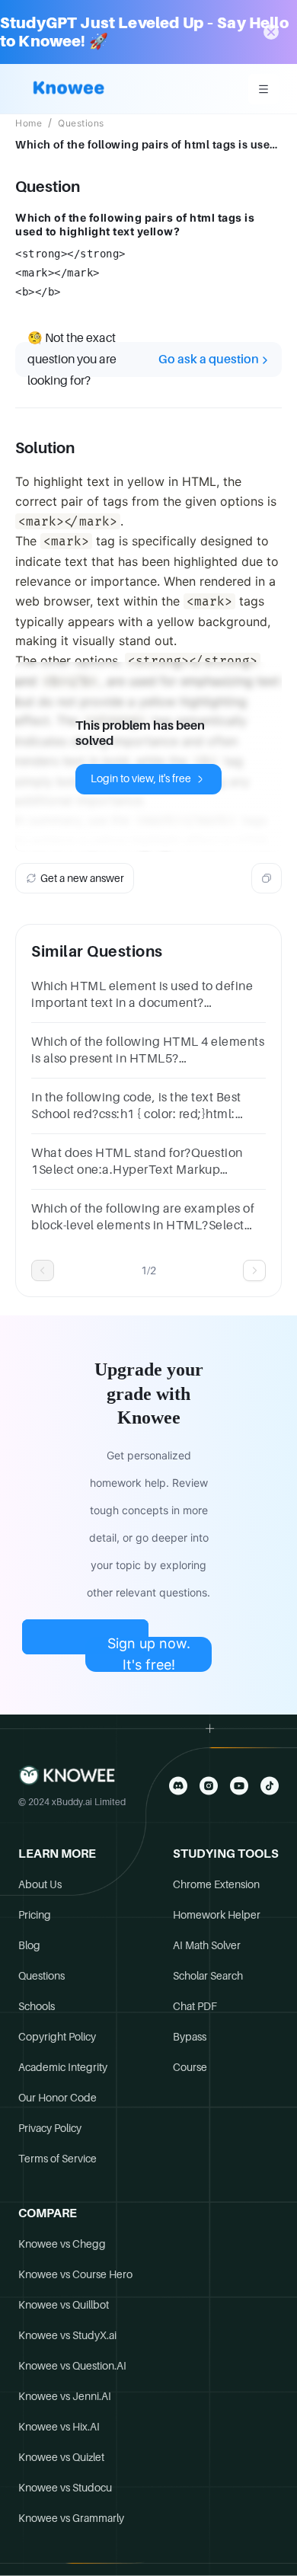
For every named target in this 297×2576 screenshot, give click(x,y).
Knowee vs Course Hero (75, 2274)
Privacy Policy (50, 2128)
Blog (29, 1945)
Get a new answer (82, 878)
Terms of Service (57, 2159)
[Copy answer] (267, 878)
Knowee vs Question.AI (72, 2366)
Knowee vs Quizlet (61, 2457)
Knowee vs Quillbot (64, 2305)
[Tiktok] (270, 1786)
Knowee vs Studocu (65, 2488)
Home (29, 123)
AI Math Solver (207, 1945)
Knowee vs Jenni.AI (65, 2396)
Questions (81, 123)
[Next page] (254, 1270)
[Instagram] (209, 1786)
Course (190, 2067)
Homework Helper (217, 1915)
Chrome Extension (216, 1884)
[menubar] (263, 89)
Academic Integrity (63, 2067)
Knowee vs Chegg (62, 2244)
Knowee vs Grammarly (71, 2518)
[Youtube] (239, 1786)
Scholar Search (208, 1976)
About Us (40, 1884)
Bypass (190, 2037)
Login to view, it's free (141, 778)
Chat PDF (195, 2006)
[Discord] (178, 1786)
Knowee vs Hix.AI (59, 2427)
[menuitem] (263, 89)
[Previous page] (43, 1270)
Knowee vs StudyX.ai (67, 2335)
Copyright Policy (57, 2037)
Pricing (35, 1915)
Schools (37, 2006)
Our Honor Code (57, 2098)
